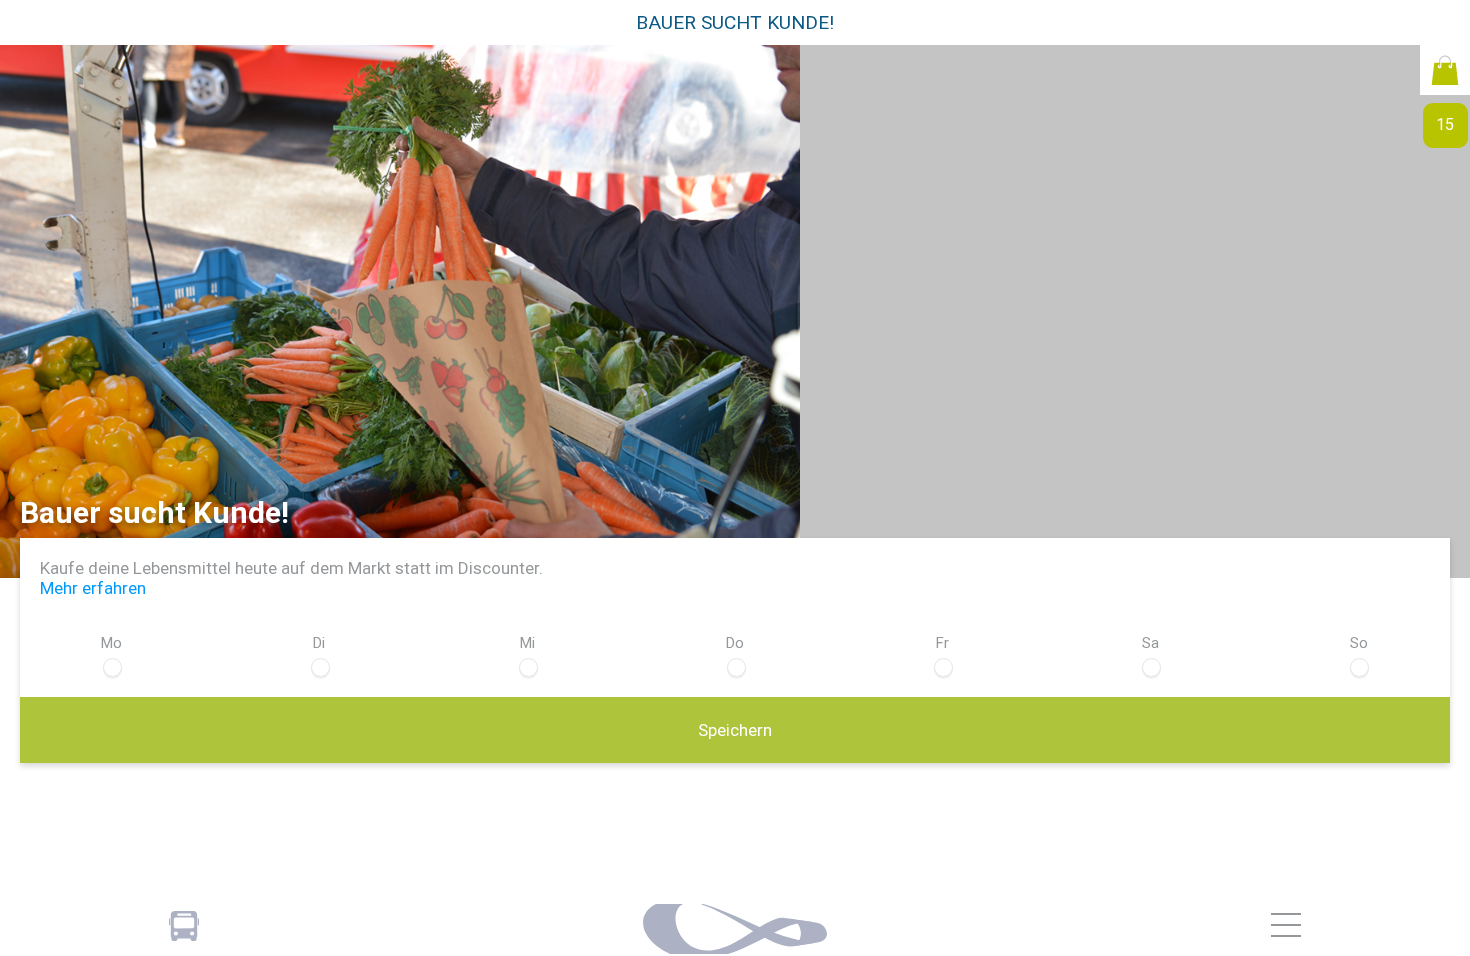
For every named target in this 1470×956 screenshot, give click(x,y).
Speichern (735, 730)
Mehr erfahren (93, 588)
